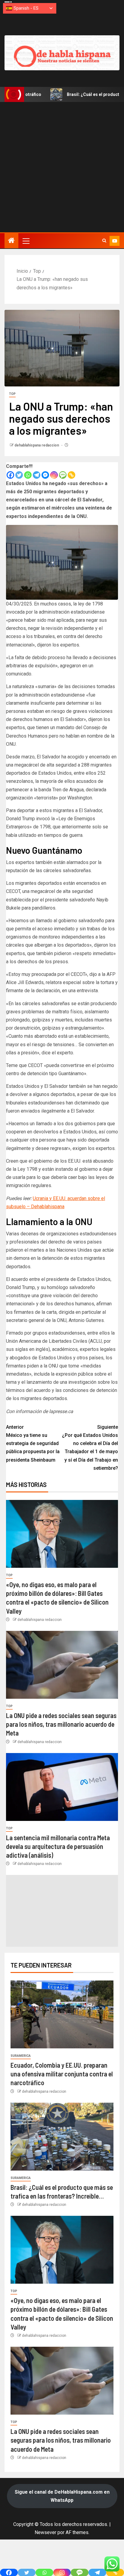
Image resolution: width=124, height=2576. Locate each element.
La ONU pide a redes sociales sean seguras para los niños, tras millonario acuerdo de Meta (61, 1724)
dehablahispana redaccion (37, 445)
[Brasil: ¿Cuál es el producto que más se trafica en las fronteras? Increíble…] (62, 2137)
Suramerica (21, 2056)
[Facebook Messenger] (45, 475)
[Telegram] (37, 475)
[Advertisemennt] (62, 53)
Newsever (45, 2532)
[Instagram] (54, 475)
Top (12, 394)
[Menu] (26, 241)
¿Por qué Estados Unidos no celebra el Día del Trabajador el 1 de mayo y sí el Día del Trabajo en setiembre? (90, 1448)
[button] (26, 241)
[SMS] (63, 475)
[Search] (104, 241)
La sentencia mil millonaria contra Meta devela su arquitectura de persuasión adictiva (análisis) (58, 1846)
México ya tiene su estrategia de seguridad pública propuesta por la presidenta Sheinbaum (33, 1444)
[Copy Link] (71, 475)
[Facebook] (10, 475)
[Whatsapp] (28, 475)
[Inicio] (11, 241)
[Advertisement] (62, 167)
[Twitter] (19, 475)
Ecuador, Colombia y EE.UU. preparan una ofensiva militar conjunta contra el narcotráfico (62, 2074)
